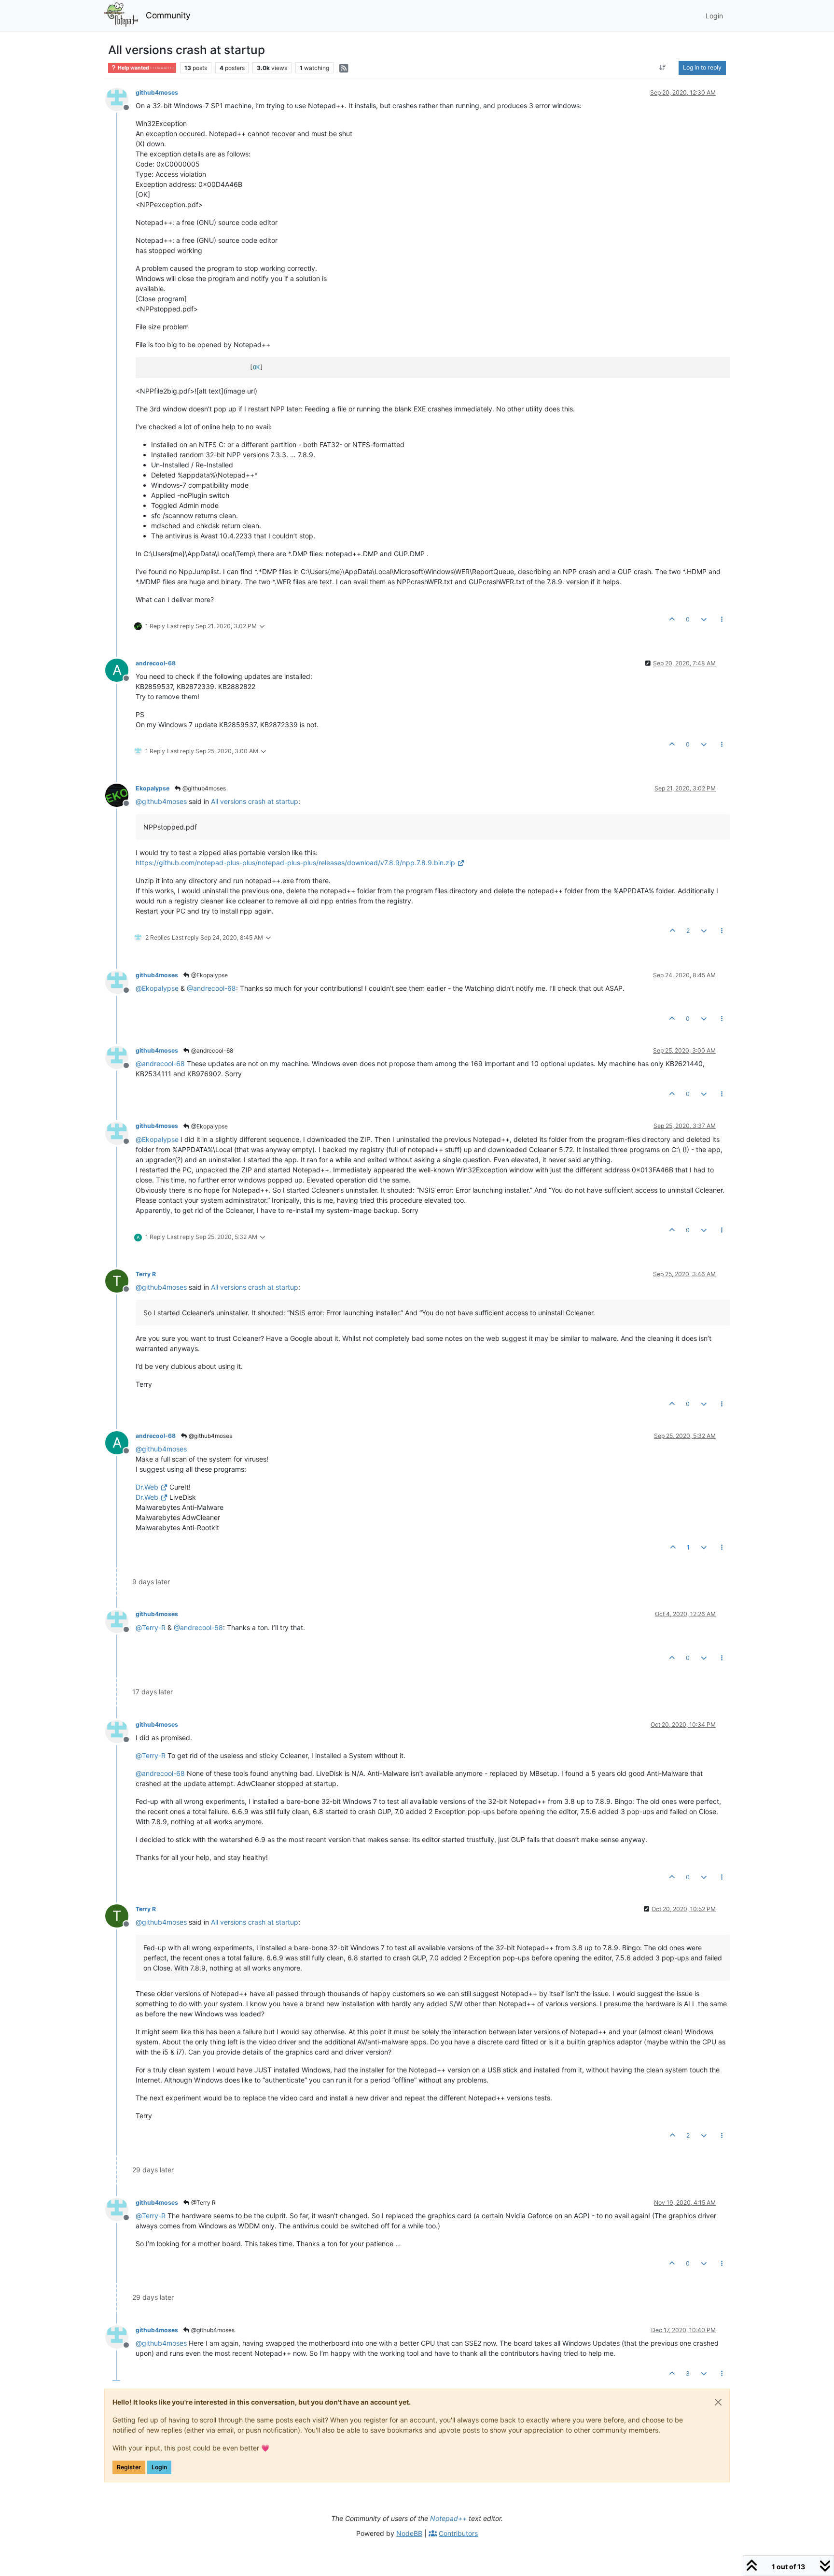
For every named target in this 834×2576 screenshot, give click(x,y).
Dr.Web (147, 1487)
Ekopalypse (153, 788)
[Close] (718, 2402)
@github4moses (203, 788)
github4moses (157, 92)
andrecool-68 (156, 663)
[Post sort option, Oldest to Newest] (663, 68)
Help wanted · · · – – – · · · (145, 68)
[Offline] (120, 99)
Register (129, 2467)
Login (159, 2467)
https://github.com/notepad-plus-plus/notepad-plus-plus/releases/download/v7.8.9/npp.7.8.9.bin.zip (295, 863)
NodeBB (409, 2533)
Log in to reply (702, 67)
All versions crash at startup (255, 801)
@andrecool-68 (211, 1050)
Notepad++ (448, 2518)
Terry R (146, 1274)
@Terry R (203, 2203)
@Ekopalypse (209, 975)
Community (168, 15)
